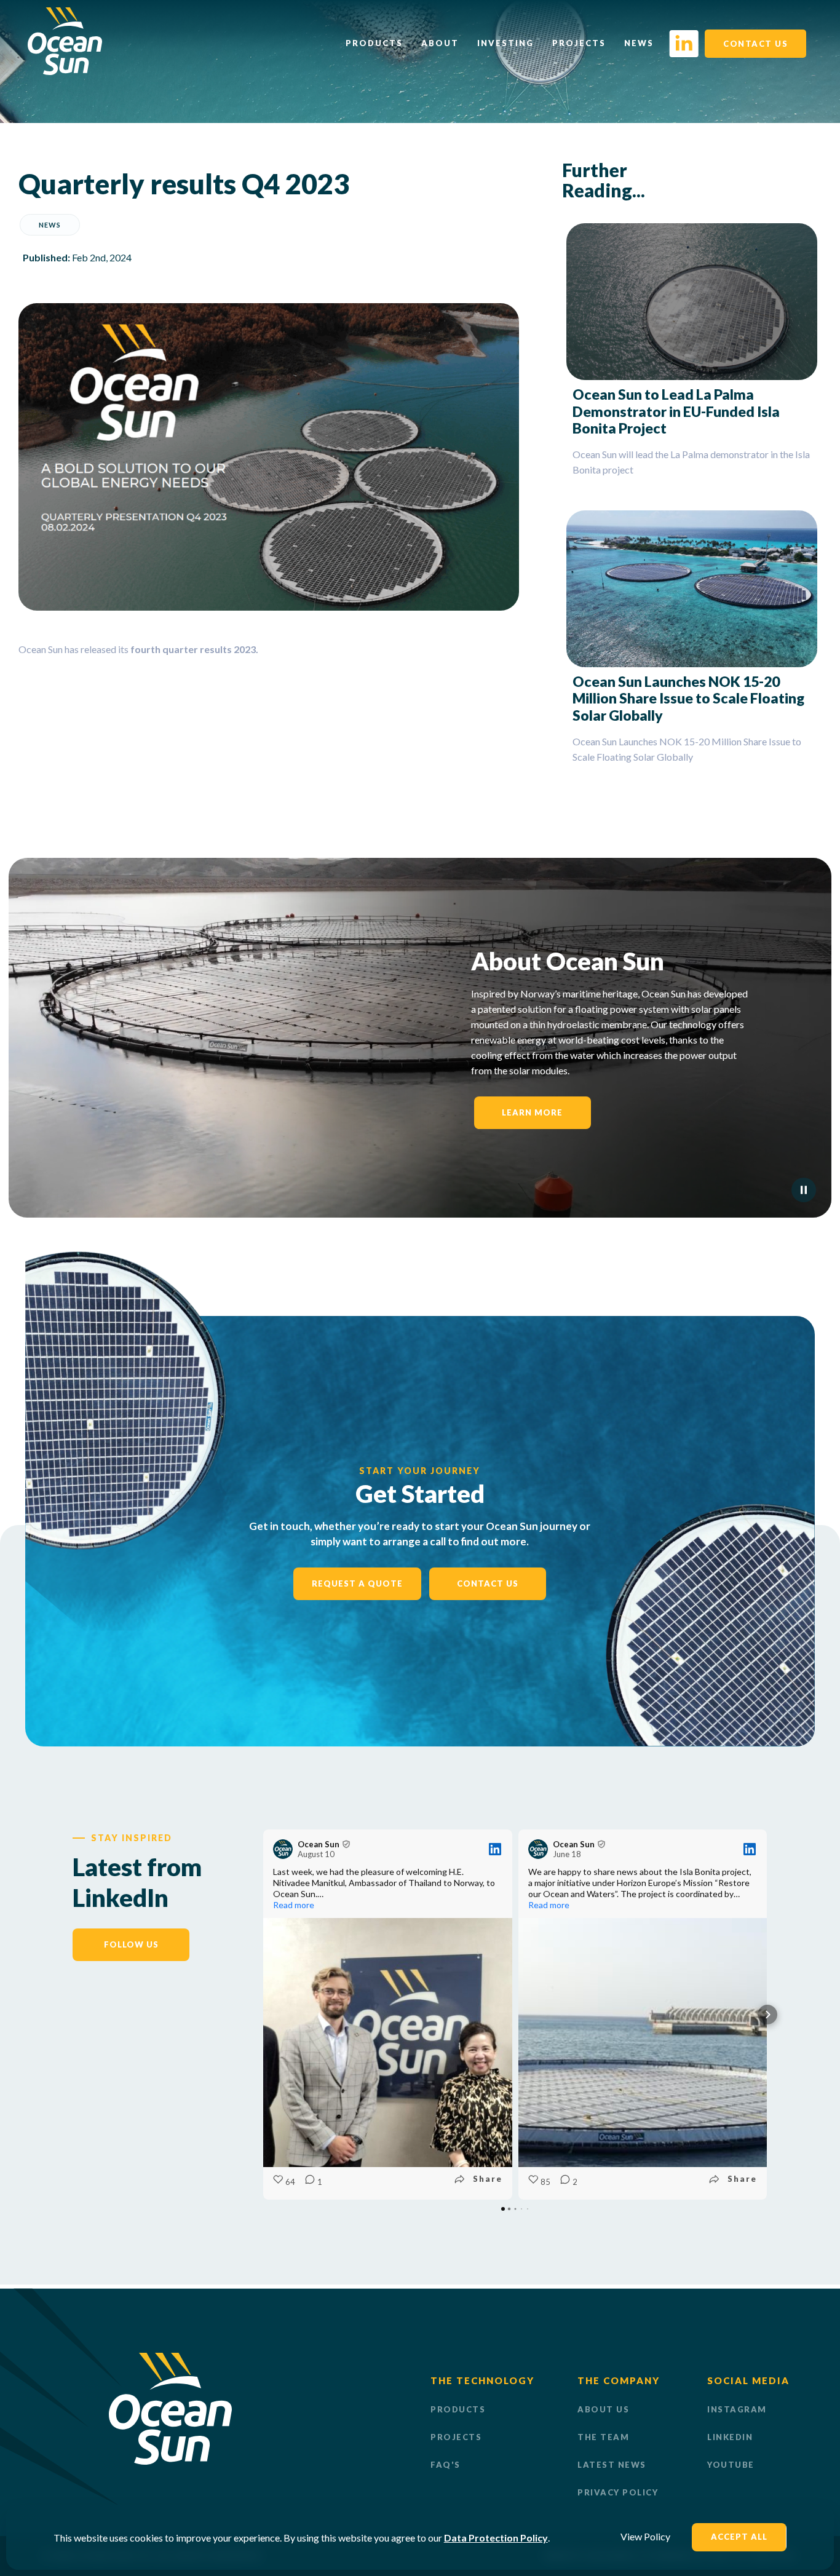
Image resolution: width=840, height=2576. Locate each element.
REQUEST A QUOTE (357, 1583)
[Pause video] (804, 1190)
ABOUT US (603, 2409)
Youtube (731, 2465)
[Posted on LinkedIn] (495, 1849)
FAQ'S (446, 2465)
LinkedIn (730, 2437)
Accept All (739, 2537)
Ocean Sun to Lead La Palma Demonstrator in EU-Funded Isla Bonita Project (676, 411)
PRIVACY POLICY (618, 2492)
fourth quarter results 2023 (192, 649)
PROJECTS (456, 2437)
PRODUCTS (458, 2409)
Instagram (737, 2409)
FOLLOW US (131, 1944)
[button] (263, 2015)
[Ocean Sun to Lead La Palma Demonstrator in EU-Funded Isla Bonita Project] (692, 302)
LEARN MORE (532, 1112)
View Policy (645, 2536)
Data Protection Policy (496, 2538)
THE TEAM (603, 2437)
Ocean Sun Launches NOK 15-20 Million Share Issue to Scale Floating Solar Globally (688, 698)
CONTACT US (755, 44)
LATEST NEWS (612, 2465)
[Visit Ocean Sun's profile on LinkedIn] (283, 1849)
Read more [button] (294, 1905)
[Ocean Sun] (65, 71)
